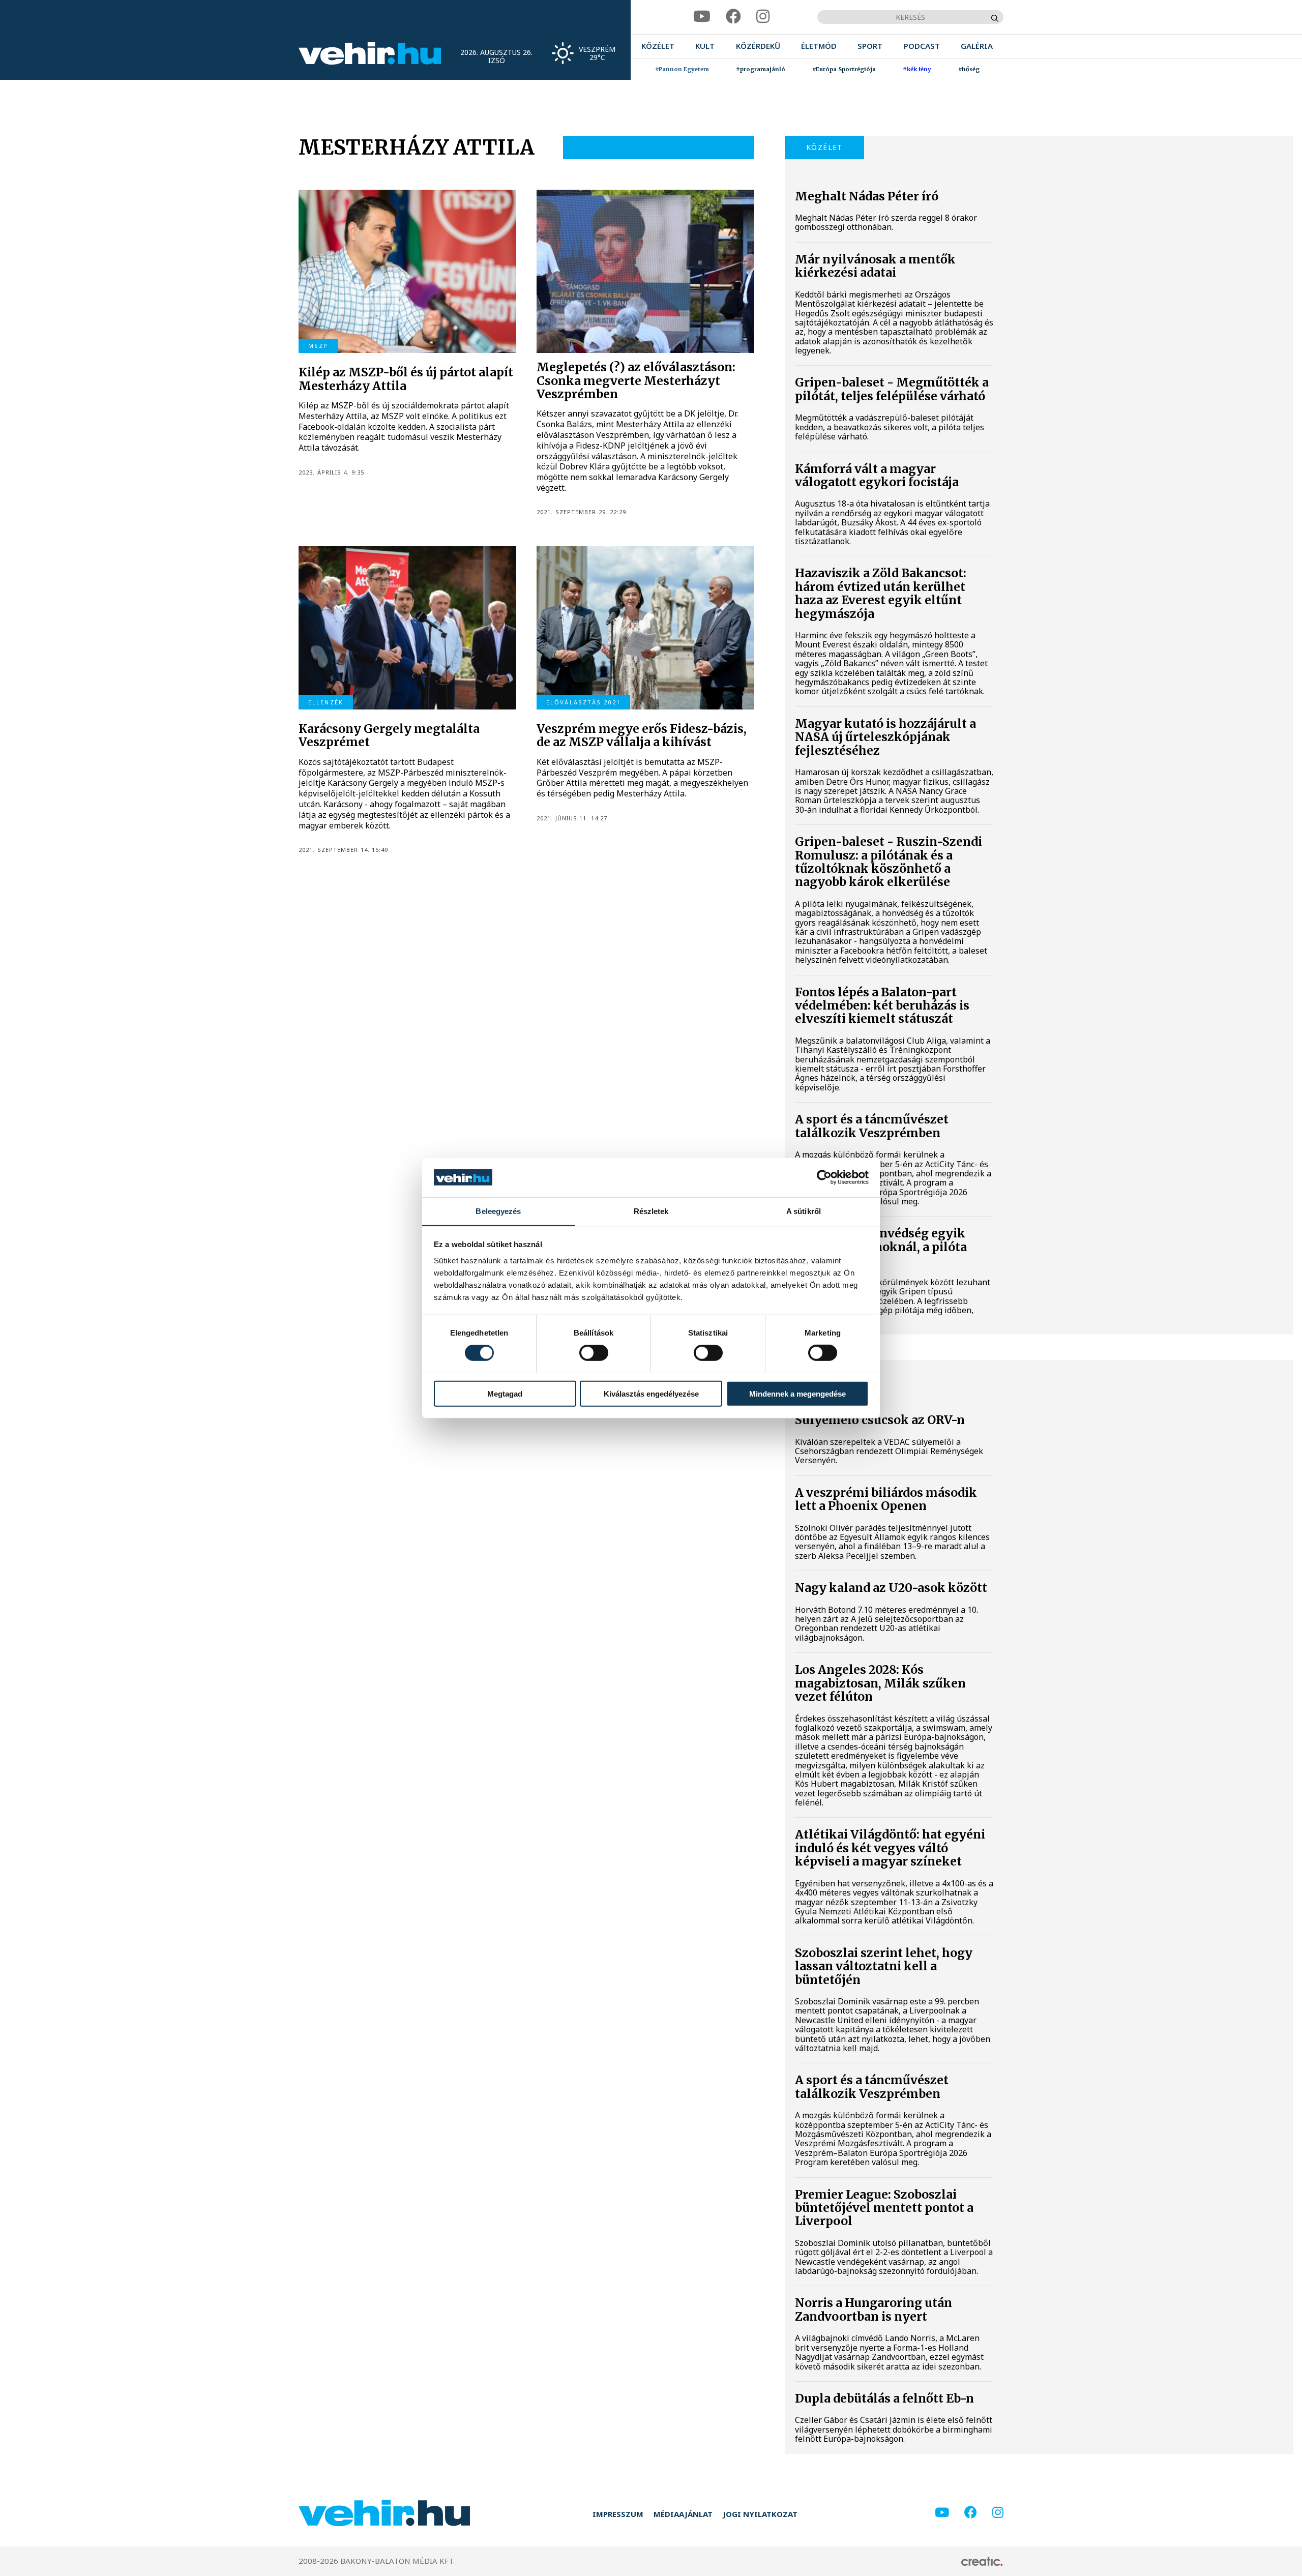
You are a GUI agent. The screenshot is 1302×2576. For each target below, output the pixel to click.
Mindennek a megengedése (797, 1393)
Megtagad (505, 1393)
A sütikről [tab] (804, 1211)
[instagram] (763, 17)
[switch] (594, 1352)
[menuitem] (658, 46)
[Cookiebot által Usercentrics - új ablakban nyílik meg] (824, 1177)
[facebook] (733, 17)
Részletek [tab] (651, 1211)
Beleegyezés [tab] (498, 1211)
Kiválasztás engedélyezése (651, 1393)
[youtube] (702, 17)
